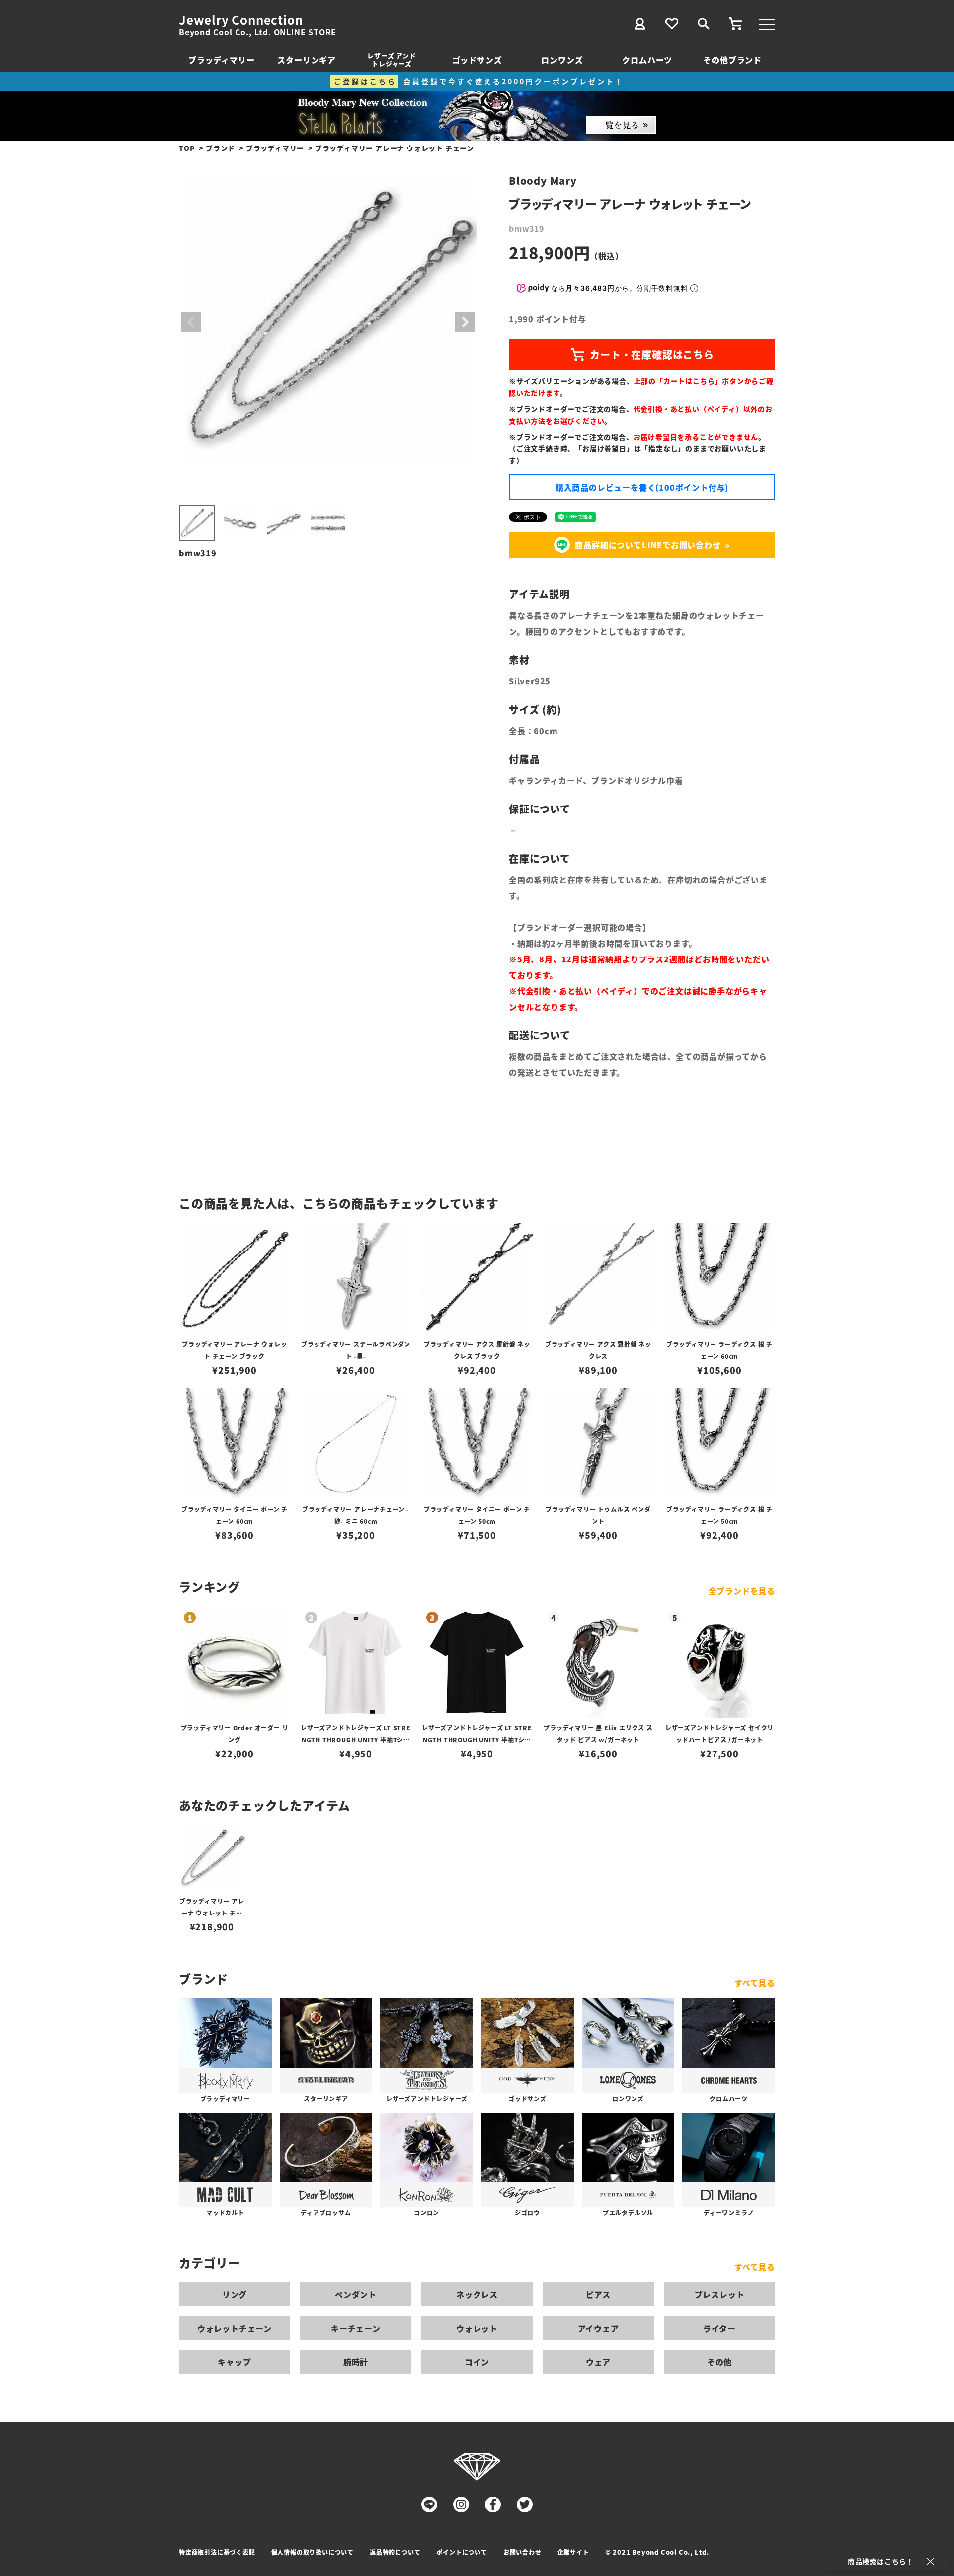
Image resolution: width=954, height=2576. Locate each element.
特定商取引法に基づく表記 (217, 2552)
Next (465, 322)
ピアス (598, 2294)
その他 (719, 2362)
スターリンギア (307, 60)
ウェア (598, 2362)
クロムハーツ (647, 60)
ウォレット (477, 2328)
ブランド (220, 148)
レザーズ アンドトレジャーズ (392, 59)
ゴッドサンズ (477, 60)
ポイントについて (462, 2552)
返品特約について (395, 2552)
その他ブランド (732, 60)
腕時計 (356, 2362)
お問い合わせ (522, 2552)
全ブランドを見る (742, 1591)
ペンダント (356, 2294)
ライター (719, 2328)
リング (235, 2294)
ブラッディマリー (221, 60)
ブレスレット (720, 2294)
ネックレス (477, 2294)
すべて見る (755, 1983)
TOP (187, 148)
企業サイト (573, 2552)
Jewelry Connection (241, 20)
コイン (477, 2362)
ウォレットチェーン (235, 2328)
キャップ (234, 2362)
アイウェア (598, 2328)
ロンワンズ (562, 60)
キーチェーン (356, 2328)
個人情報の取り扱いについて (313, 2552)
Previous (191, 322)
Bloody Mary (543, 181)
